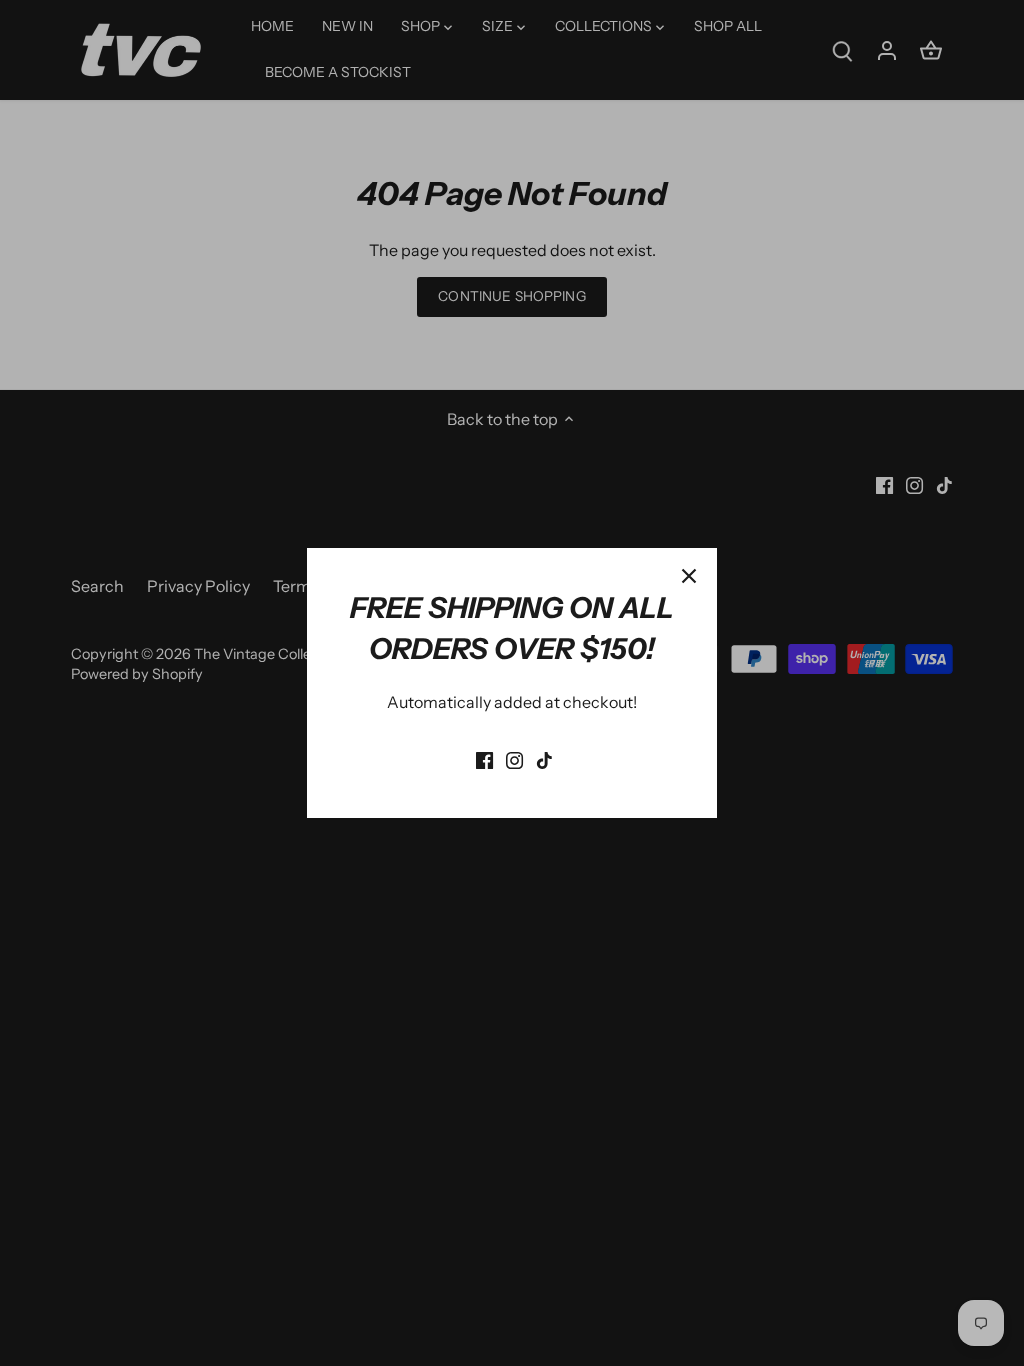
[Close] (689, 576)
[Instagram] (514, 758)
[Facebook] (484, 758)
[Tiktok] (544, 758)
